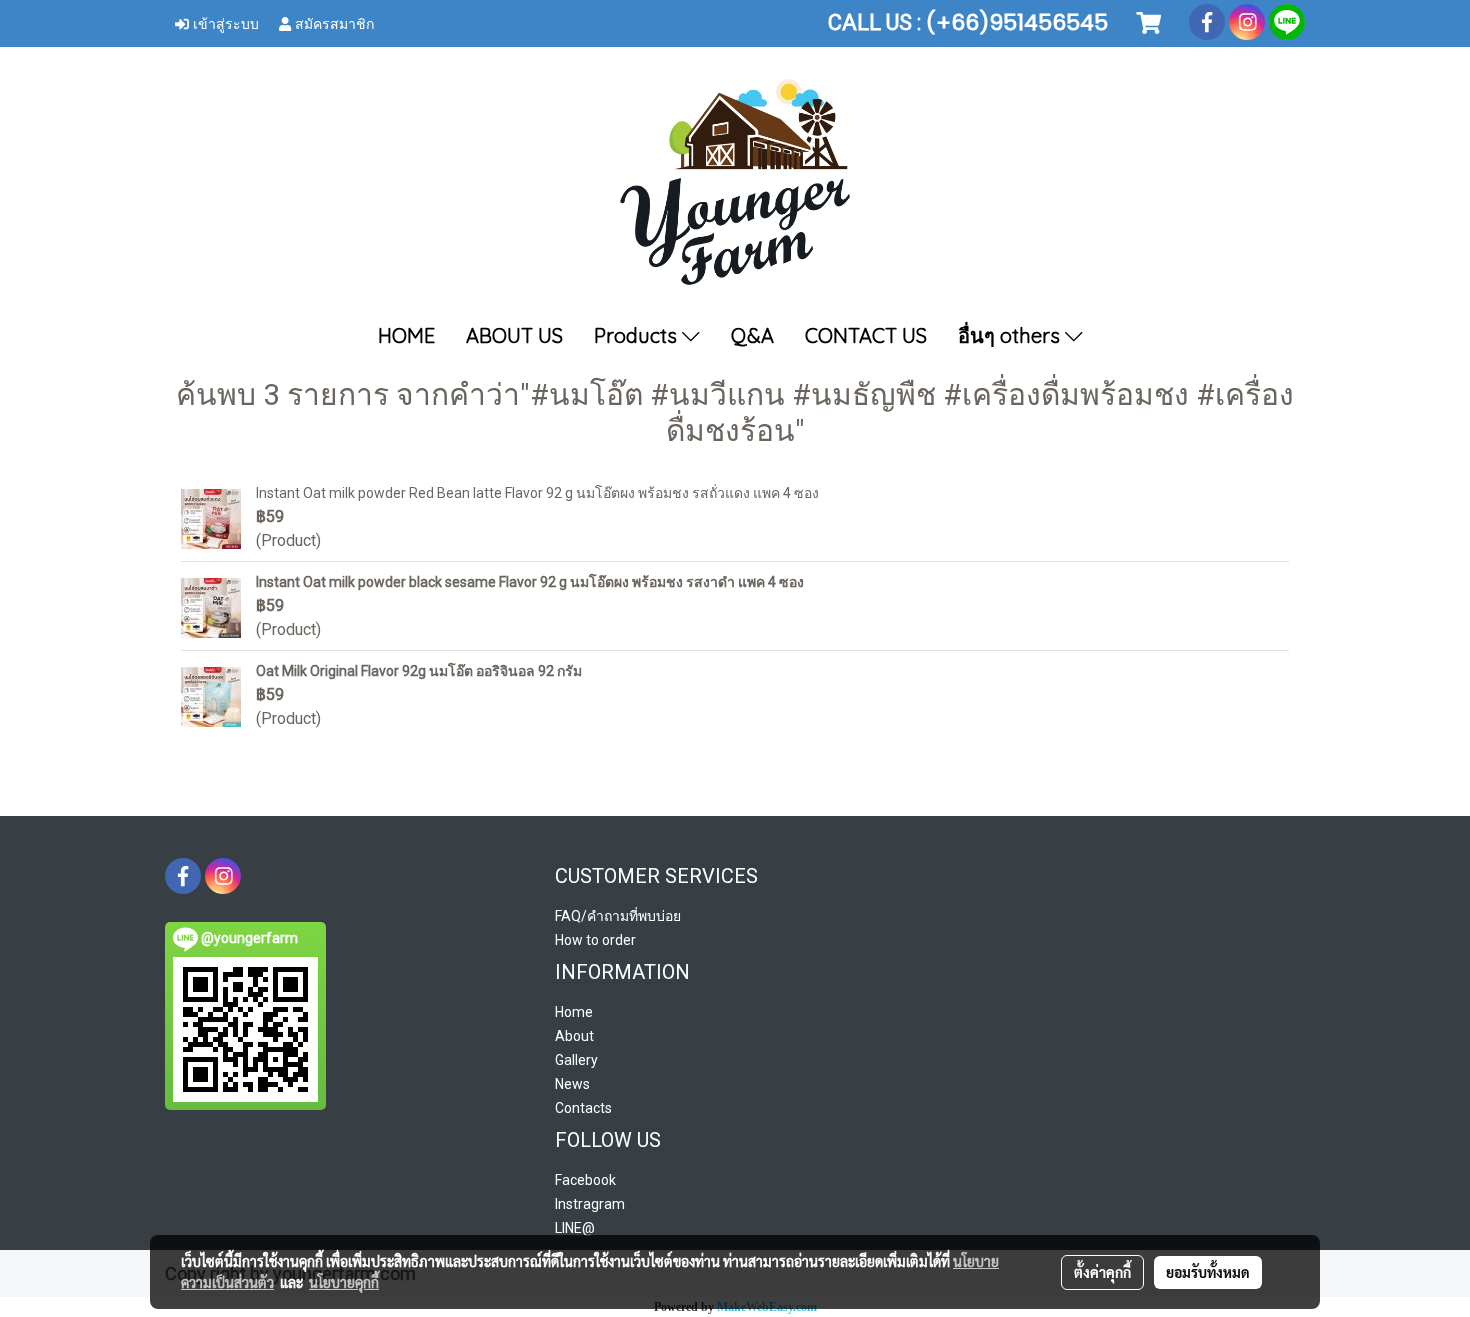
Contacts (583, 1108)
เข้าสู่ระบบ (224, 22)
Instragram (590, 1204)
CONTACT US (866, 335)
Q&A (752, 335)
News (572, 1084)
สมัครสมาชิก (332, 22)
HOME (406, 335)
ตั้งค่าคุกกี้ (1102, 1272)
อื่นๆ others (1011, 335)
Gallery (576, 1060)
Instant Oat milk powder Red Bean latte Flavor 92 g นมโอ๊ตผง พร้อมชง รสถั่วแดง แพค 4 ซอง (537, 493)
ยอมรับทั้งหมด (1208, 1272)
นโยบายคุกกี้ (344, 1282)
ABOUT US (514, 335)
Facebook (585, 1180)
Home (574, 1012)
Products (638, 335)
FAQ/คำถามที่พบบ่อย (618, 916)
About (574, 1036)
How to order (595, 940)
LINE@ (575, 1228)
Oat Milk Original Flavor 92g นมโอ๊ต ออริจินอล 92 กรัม (419, 671)
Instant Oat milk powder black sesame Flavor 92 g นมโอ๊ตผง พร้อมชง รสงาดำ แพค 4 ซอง (530, 582)
